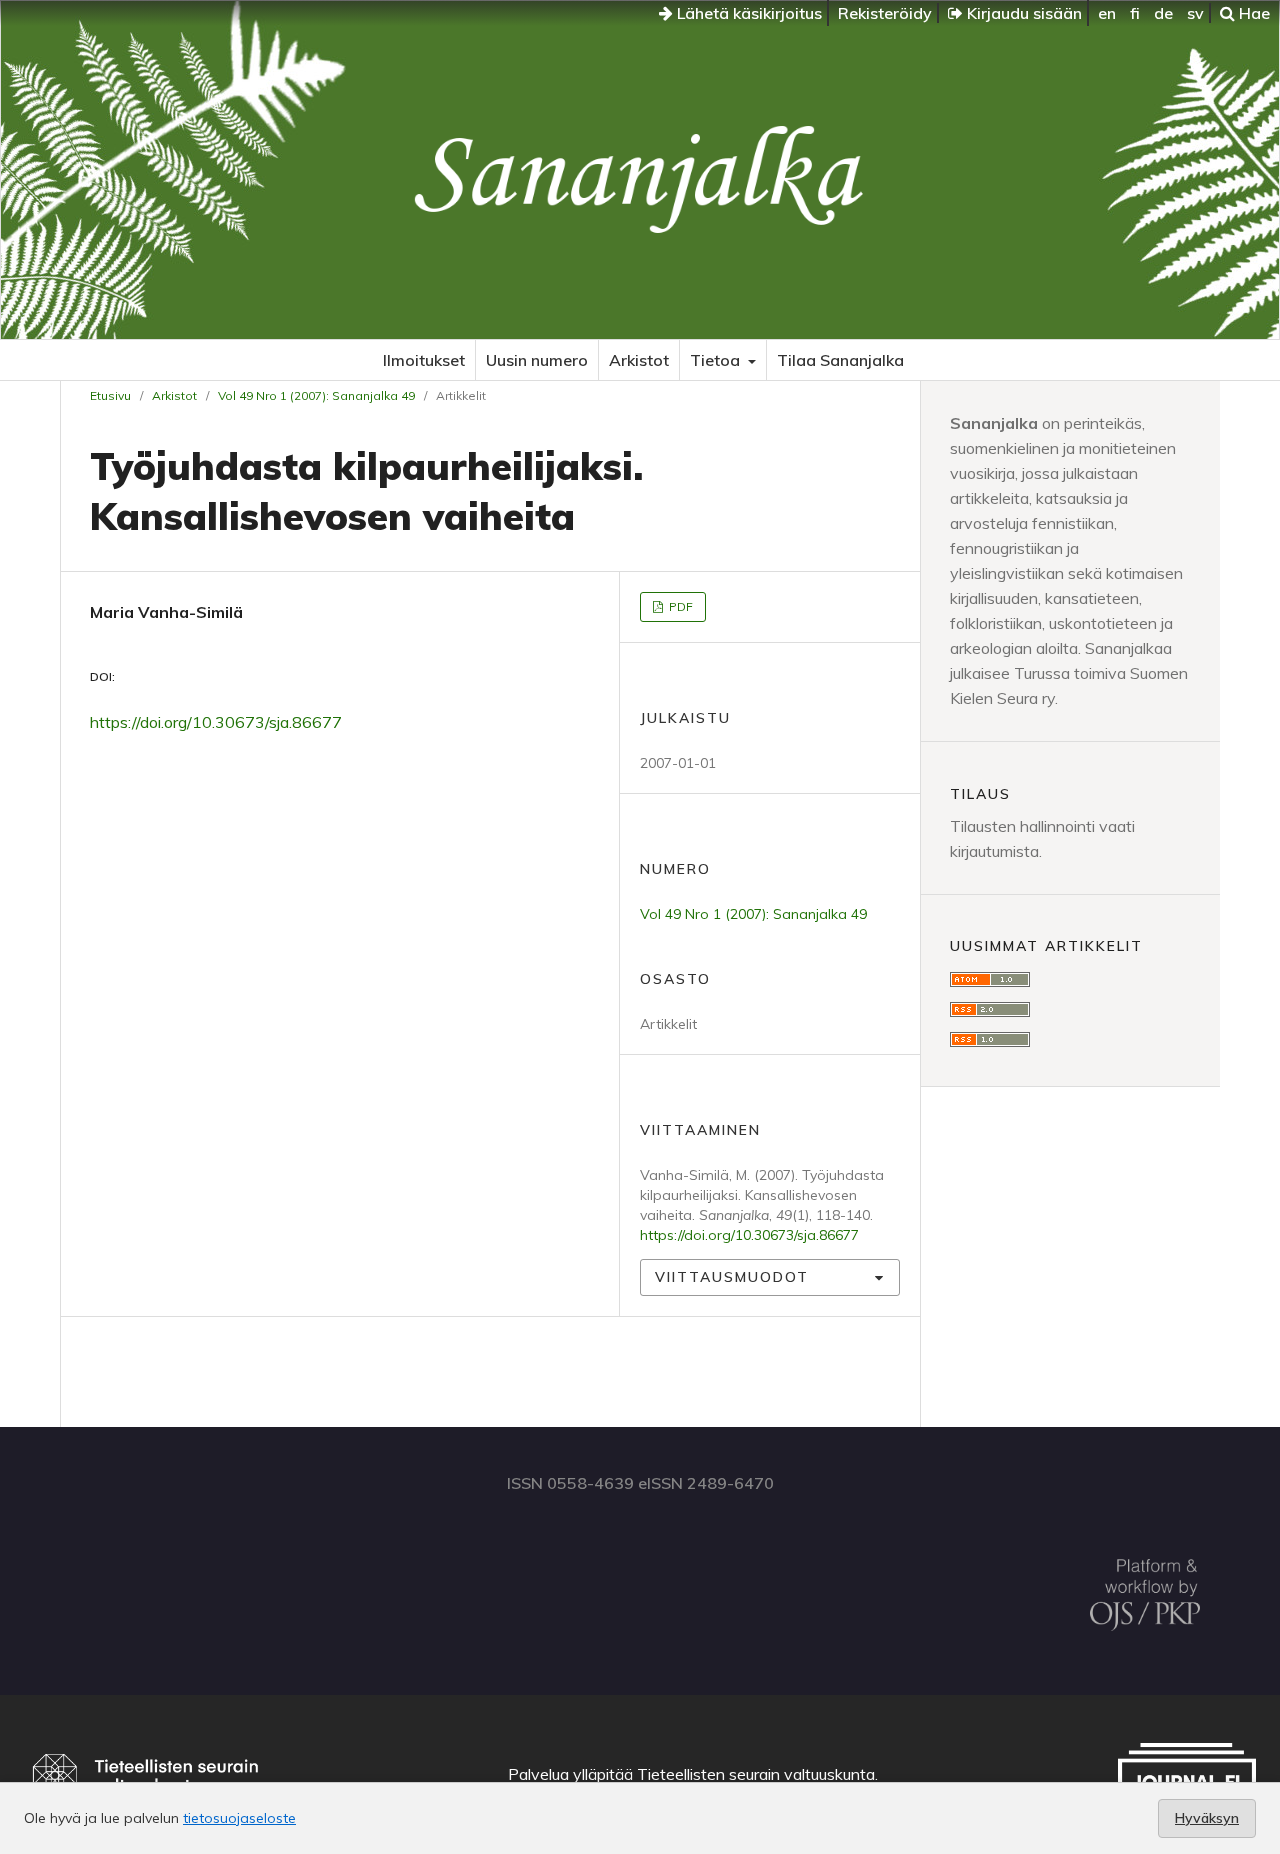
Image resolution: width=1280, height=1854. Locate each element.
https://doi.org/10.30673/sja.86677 (216, 722)
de (1163, 13)
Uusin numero (537, 360)
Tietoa (717, 360)
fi (1135, 13)
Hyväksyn (1207, 1818)
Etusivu (110, 395)
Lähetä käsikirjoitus (747, 13)
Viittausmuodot (732, 1277)
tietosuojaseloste (239, 1818)
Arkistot (639, 360)
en (1107, 13)
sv (1195, 13)
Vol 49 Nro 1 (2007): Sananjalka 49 (316, 395)
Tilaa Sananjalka (840, 360)
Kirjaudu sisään (1022, 13)
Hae (1252, 13)
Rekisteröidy (885, 13)
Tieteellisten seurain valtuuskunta (756, 1774)
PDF (679, 606)
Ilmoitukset (424, 360)
